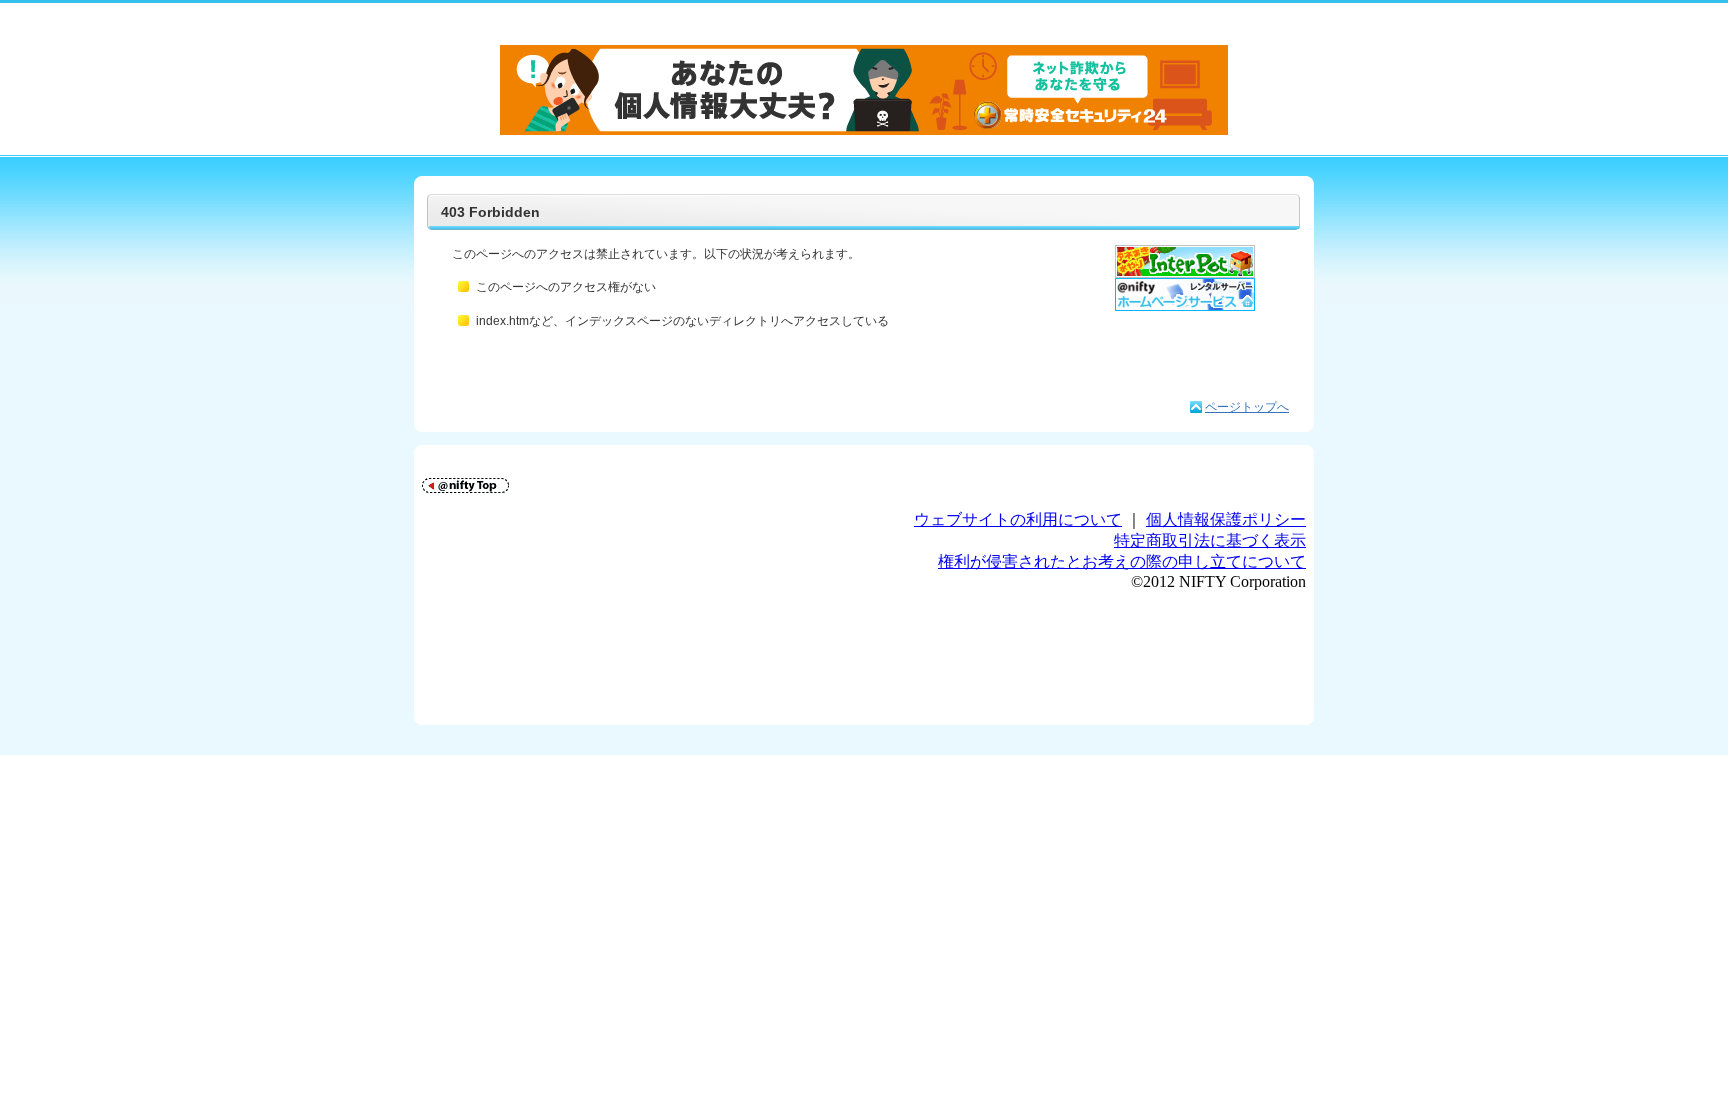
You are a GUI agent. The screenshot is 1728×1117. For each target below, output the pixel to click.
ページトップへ (1247, 407)
